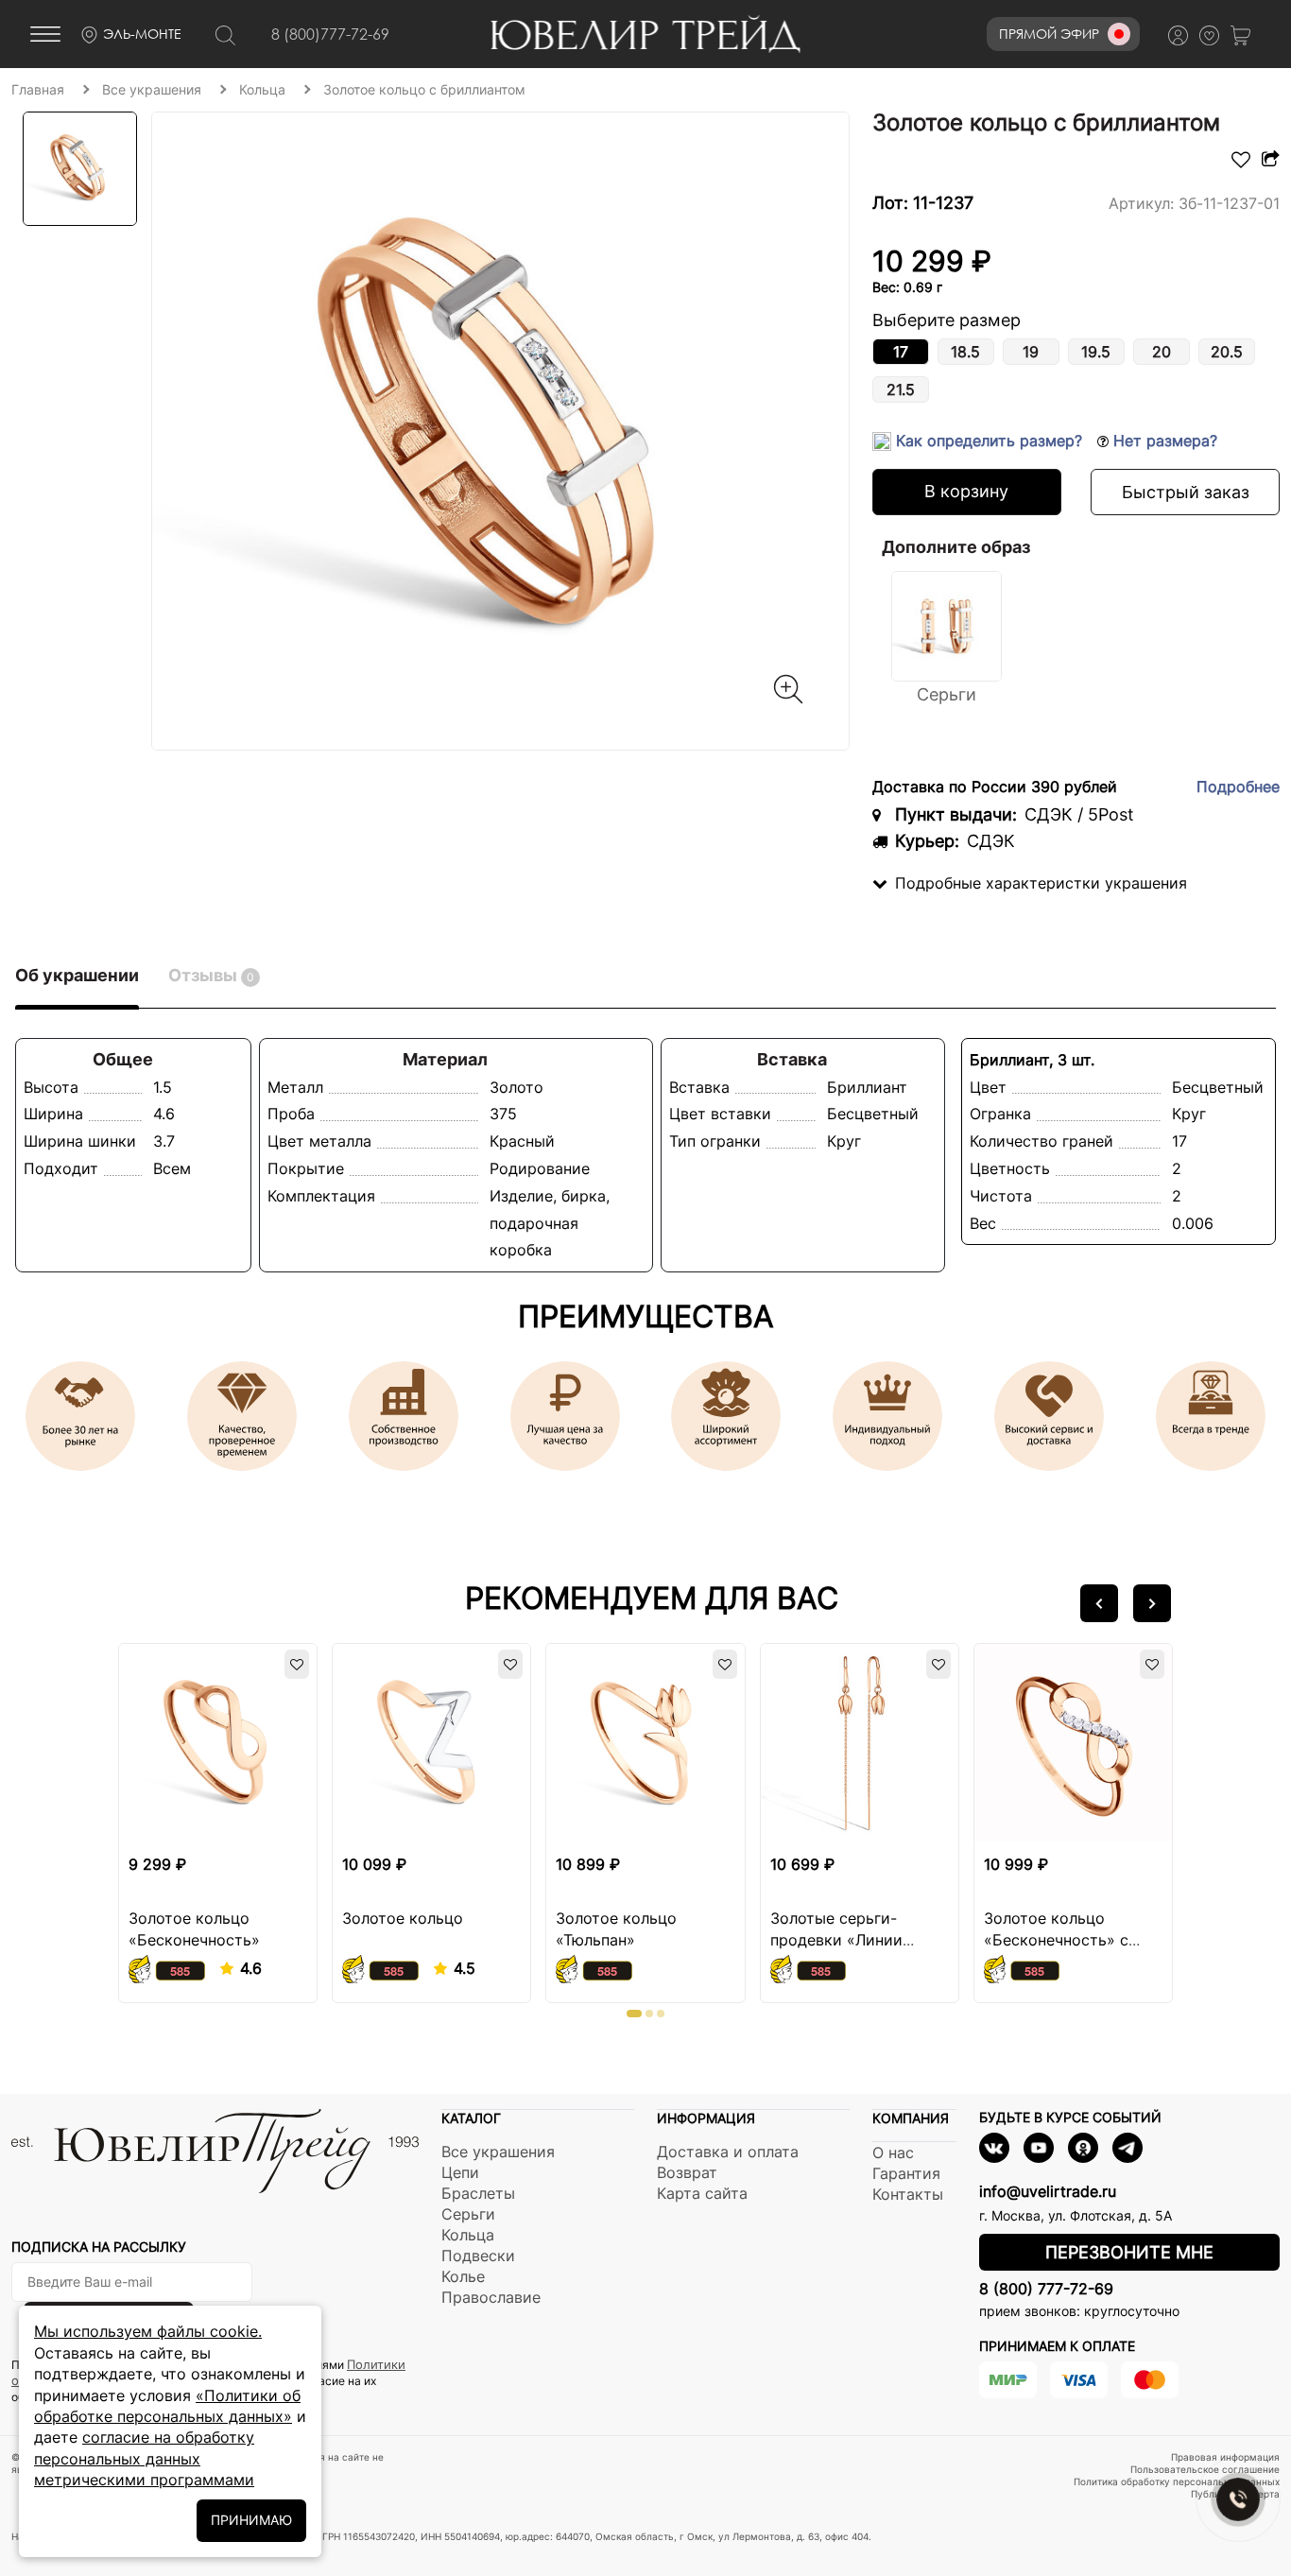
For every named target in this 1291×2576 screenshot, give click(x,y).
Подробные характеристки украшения (1041, 883)
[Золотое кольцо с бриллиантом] (500, 431)
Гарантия (906, 2173)
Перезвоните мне (1129, 2252)
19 (1031, 352)
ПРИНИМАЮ (251, 2520)
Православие (491, 2297)
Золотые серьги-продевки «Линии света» (836, 1940)
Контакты (908, 2194)
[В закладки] (1241, 162)
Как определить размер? (989, 441)
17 (901, 352)
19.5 (1096, 352)
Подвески (478, 2256)
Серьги (468, 2214)
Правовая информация (1225, 2457)
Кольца (468, 2235)
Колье (463, 2276)
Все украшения (498, 2152)
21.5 (901, 389)
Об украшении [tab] (77, 975)
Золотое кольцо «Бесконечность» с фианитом (1056, 1940)
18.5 (965, 352)
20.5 (1227, 352)
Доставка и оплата (728, 2152)
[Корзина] (1246, 35)
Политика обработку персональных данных (1177, 2481)
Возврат (687, 2172)
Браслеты (478, 2193)
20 (1162, 352)
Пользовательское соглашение (1205, 2469)
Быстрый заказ (1186, 492)
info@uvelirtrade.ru (1048, 2191)
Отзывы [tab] (211, 975)
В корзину (966, 491)
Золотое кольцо (403, 1918)
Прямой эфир (1049, 34)
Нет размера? (1163, 441)
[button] (1099, 1603)
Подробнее (1238, 787)
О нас (893, 2152)
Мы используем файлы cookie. (148, 2331)
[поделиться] (1268, 162)
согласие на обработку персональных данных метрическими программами (144, 2458)
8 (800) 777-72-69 (1046, 2289)
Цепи (460, 2172)
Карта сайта (702, 2193)
